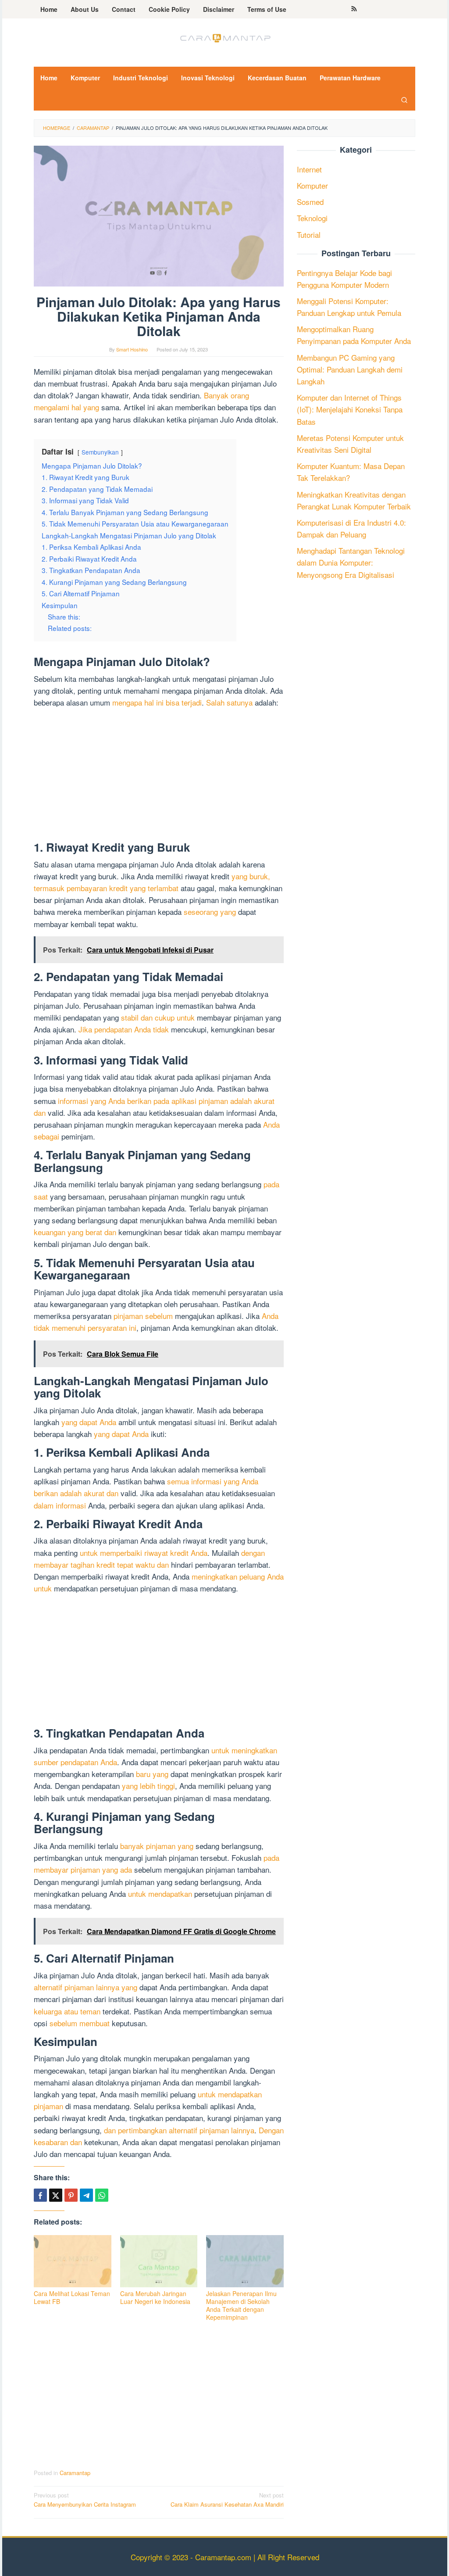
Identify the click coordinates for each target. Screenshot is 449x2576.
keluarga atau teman (67, 2011)
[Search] (404, 100)
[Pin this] (71, 2195)
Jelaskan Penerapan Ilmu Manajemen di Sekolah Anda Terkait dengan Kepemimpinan (241, 2305)
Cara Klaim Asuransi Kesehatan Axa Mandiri (227, 2500)
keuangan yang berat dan (75, 1232)
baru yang (152, 1774)
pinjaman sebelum (143, 1316)
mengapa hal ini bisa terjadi (157, 702)
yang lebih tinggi (148, 1786)
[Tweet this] (56, 2195)
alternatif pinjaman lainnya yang (86, 1987)
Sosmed (310, 202)
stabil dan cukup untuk (158, 1017)
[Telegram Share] (86, 2195)
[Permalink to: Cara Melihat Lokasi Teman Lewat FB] (73, 2261)
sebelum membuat (80, 2023)
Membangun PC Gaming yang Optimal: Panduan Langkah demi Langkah (350, 369)
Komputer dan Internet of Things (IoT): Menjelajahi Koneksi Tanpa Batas (350, 409)
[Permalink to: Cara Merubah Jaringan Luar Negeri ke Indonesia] (159, 2261)
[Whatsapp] (102, 2195)
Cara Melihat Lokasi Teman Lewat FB (72, 2297)
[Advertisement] (159, 776)
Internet (309, 169)
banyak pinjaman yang (157, 1846)
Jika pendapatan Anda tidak (124, 1029)
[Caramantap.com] (224, 37)
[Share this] (40, 2195)
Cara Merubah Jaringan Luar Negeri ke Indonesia (155, 2297)
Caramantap (75, 2473)
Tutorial (309, 235)
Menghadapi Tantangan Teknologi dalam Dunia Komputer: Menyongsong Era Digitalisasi (351, 562)
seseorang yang (210, 912)
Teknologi (312, 218)
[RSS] (354, 9)
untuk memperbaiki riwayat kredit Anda (144, 1553)
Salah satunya (229, 702)
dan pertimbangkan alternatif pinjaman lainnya (179, 2130)
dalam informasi (60, 1505)
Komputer (312, 185)
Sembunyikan (100, 452)
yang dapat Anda (89, 1422)
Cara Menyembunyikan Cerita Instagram (85, 2500)
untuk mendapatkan (160, 1893)
